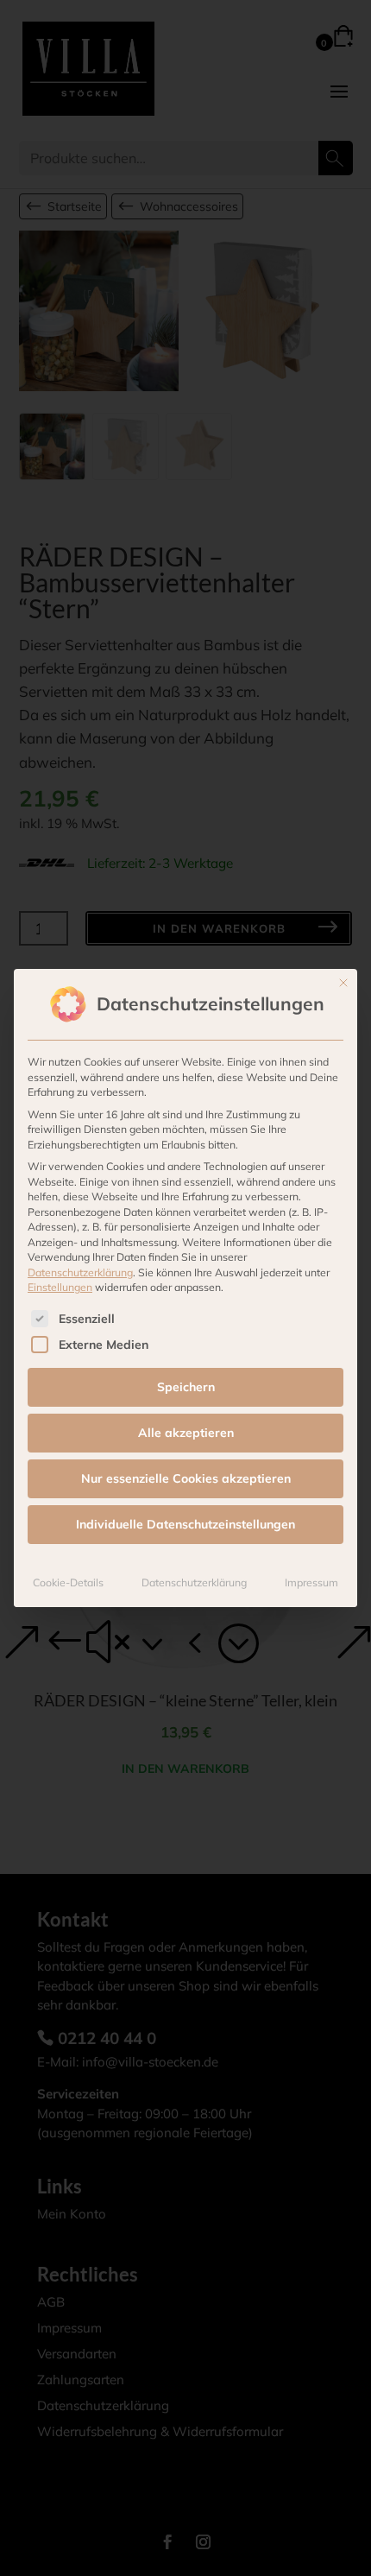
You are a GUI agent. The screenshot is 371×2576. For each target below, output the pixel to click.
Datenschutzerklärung (80, 1272)
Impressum (311, 1582)
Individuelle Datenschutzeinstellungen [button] (185, 1524)
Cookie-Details (68, 1582)
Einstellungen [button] (60, 1287)
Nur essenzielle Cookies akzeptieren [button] (186, 1478)
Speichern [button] (186, 1387)
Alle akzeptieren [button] (186, 1433)
